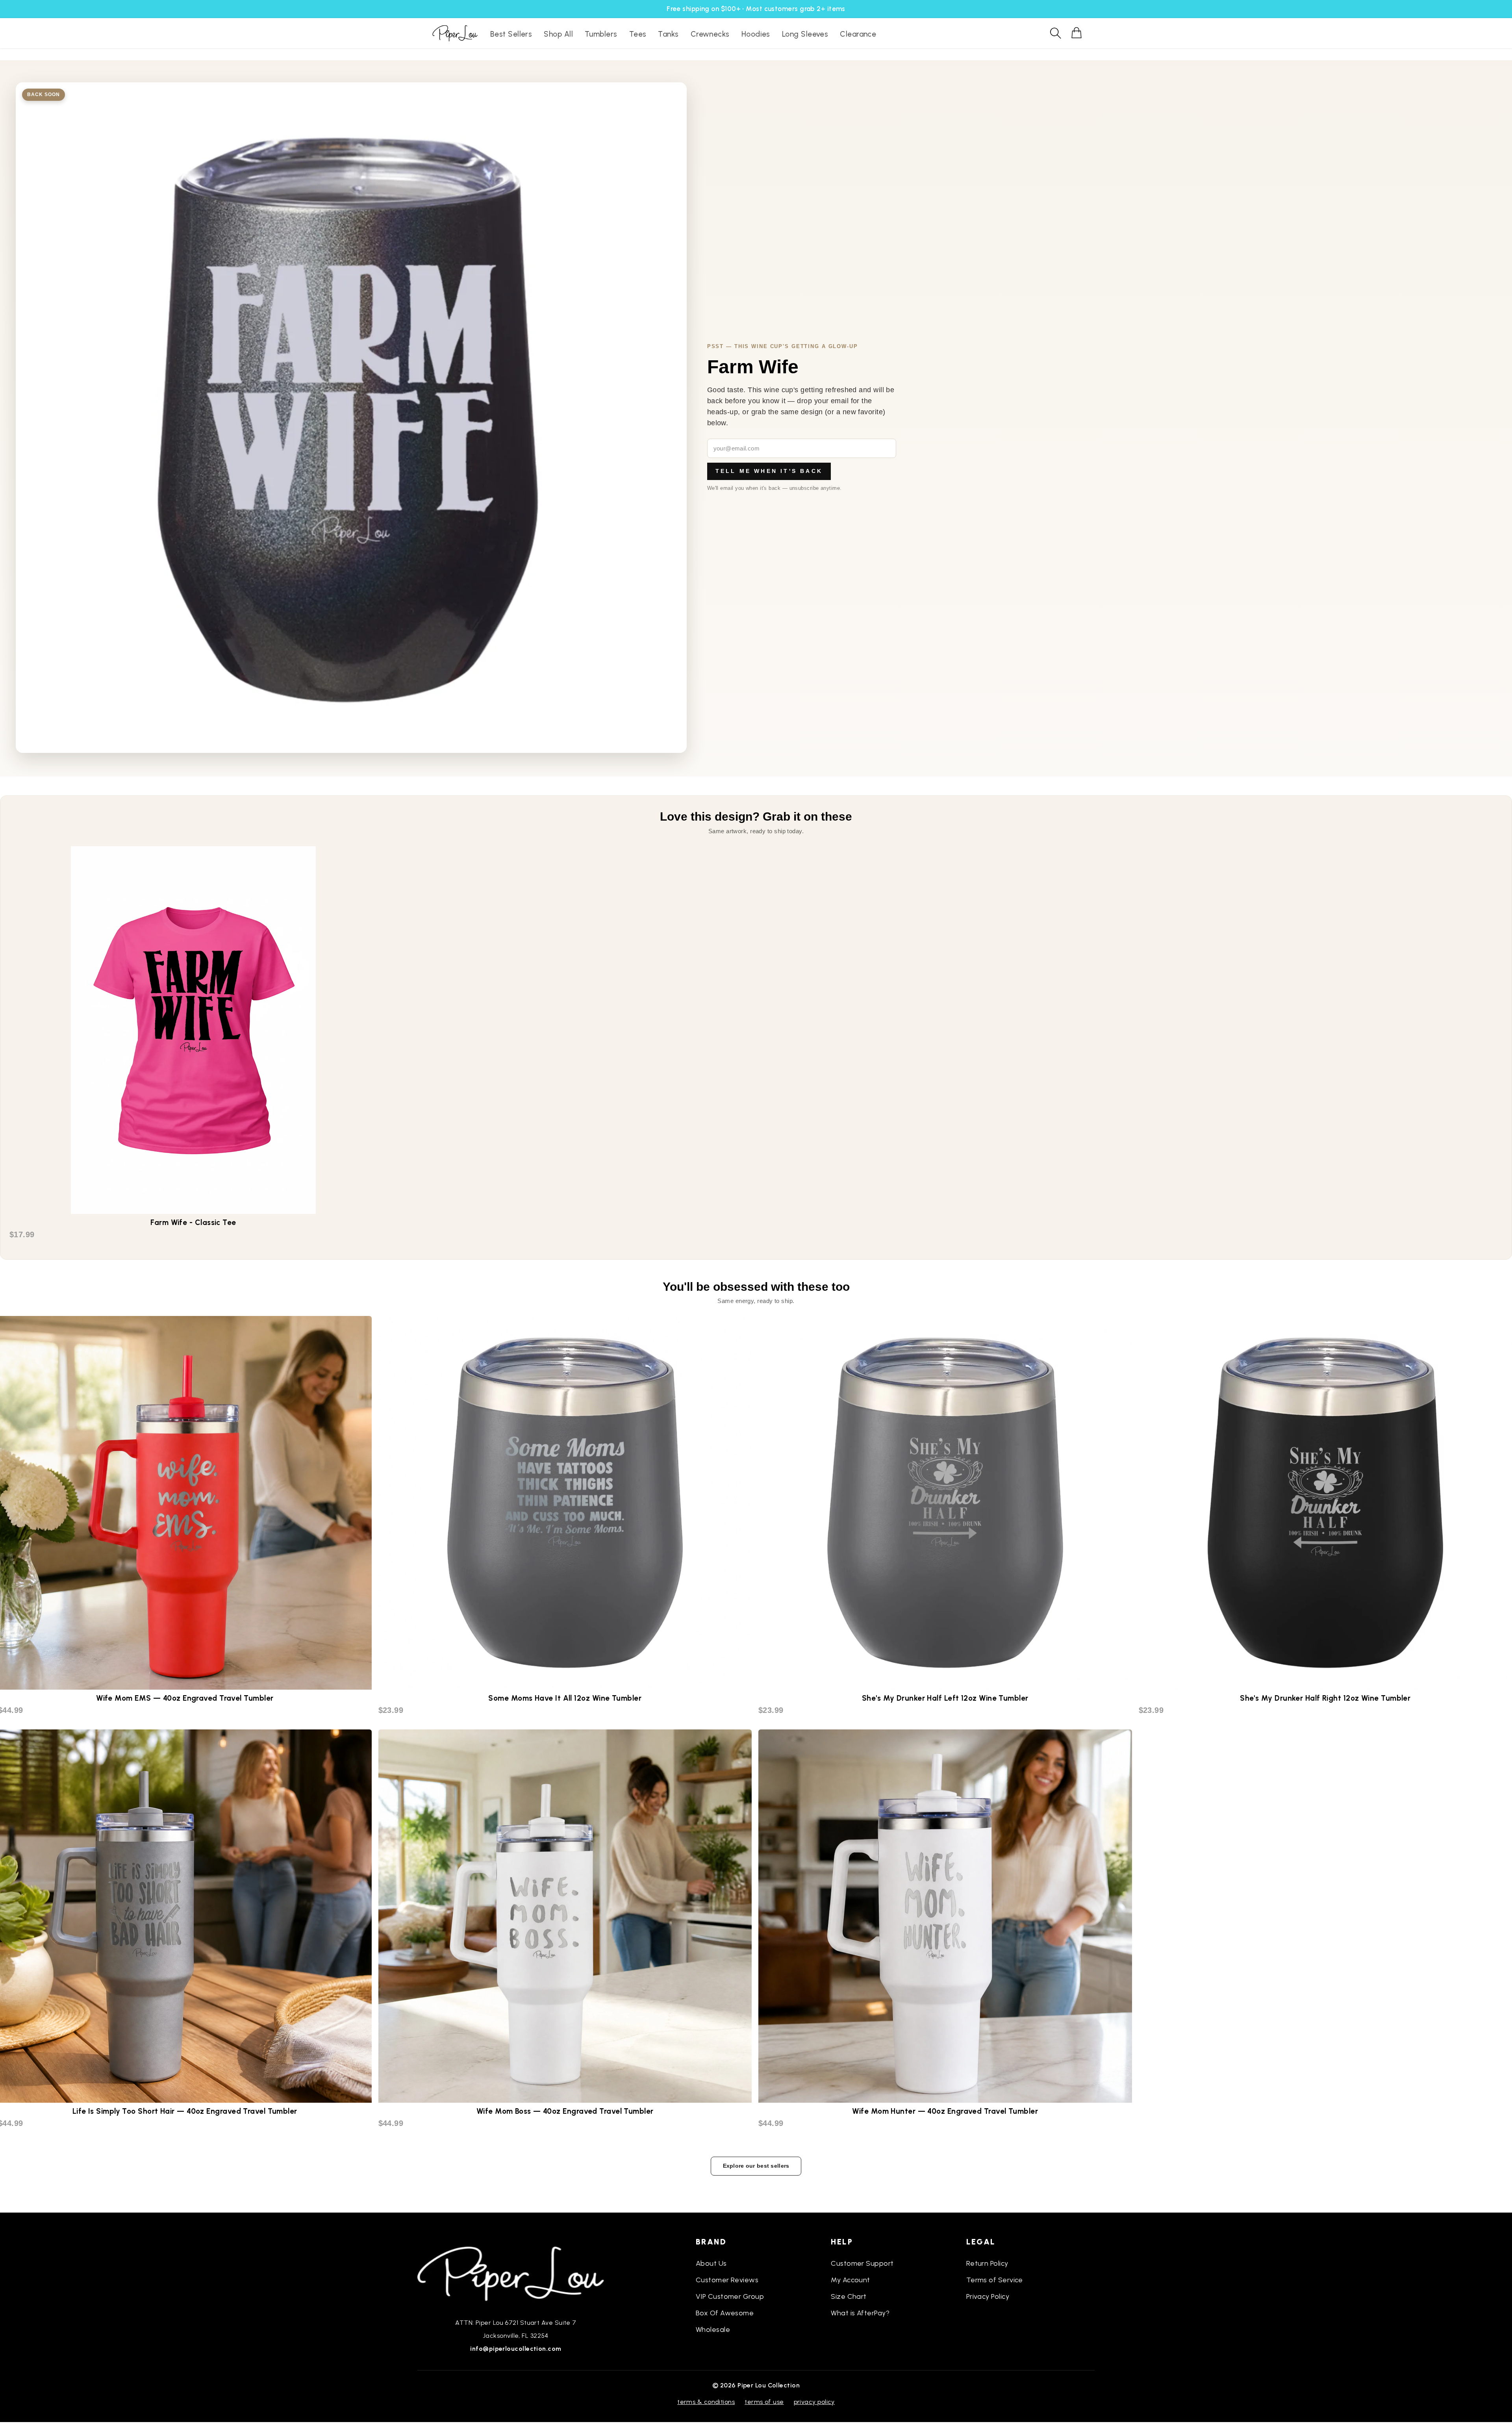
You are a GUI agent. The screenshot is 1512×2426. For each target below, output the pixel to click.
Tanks (668, 34)
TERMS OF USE (764, 2402)
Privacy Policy (988, 2296)
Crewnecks (710, 34)
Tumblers (601, 34)
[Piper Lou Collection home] (516, 2273)
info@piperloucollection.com (516, 2349)
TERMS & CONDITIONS (706, 2402)
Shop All (558, 34)
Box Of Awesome (725, 2313)
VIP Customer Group (730, 2296)
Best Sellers (511, 34)
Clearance (858, 34)
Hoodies (756, 34)
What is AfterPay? (860, 2313)
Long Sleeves (805, 34)
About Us (711, 2263)
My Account (850, 2280)
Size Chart (849, 2296)
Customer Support (862, 2263)
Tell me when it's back (769, 471)
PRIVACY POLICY (814, 2402)
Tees (638, 34)
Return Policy (987, 2263)
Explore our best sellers (756, 2166)
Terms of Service (995, 2280)
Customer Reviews (727, 2280)
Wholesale (713, 2330)
